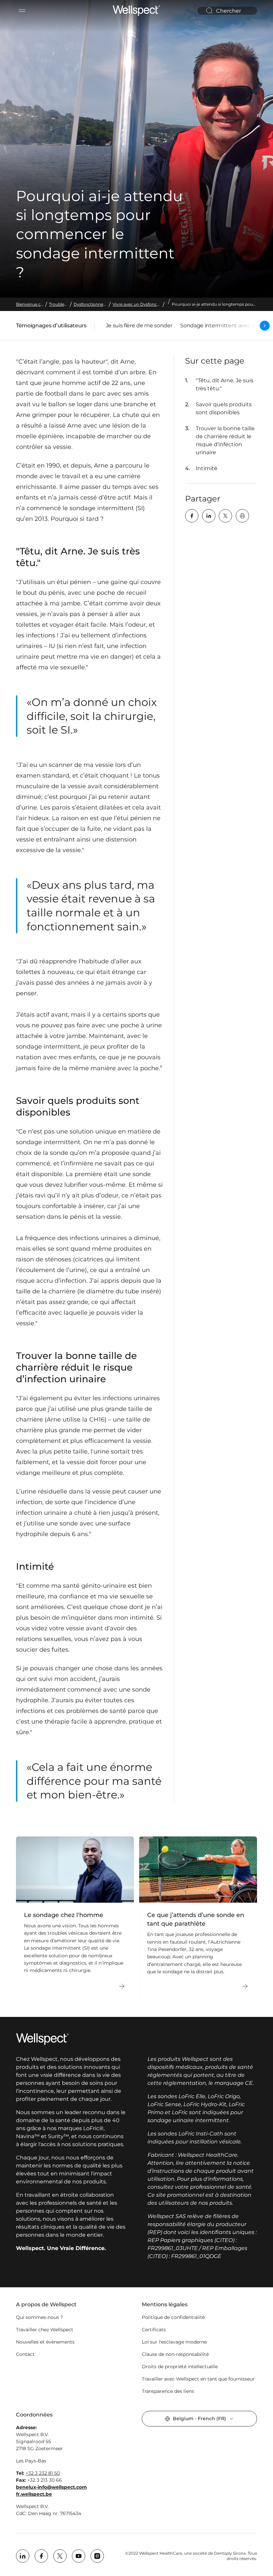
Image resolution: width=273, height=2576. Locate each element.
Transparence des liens (168, 2391)
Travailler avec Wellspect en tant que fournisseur (198, 2379)
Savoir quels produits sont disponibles (224, 408)
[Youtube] (79, 2556)
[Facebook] (192, 516)
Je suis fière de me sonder (139, 325)
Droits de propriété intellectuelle (180, 2367)
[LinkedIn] (209, 516)
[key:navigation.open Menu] (22, 11)
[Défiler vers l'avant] (265, 326)
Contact (25, 2354)
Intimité (207, 468)
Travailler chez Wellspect (45, 2330)
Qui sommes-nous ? (39, 2317)
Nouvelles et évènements (45, 2342)
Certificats (154, 2330)
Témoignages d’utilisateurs (51, 327)
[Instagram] (97, 2556)
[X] (225, 516)
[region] (136, 1917)
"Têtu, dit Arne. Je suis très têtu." (225, 384)
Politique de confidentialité (173, 2317)
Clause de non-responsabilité (175, 2354)
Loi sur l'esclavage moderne (174, 2342)
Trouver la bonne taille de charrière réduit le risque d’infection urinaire (225, 440)
